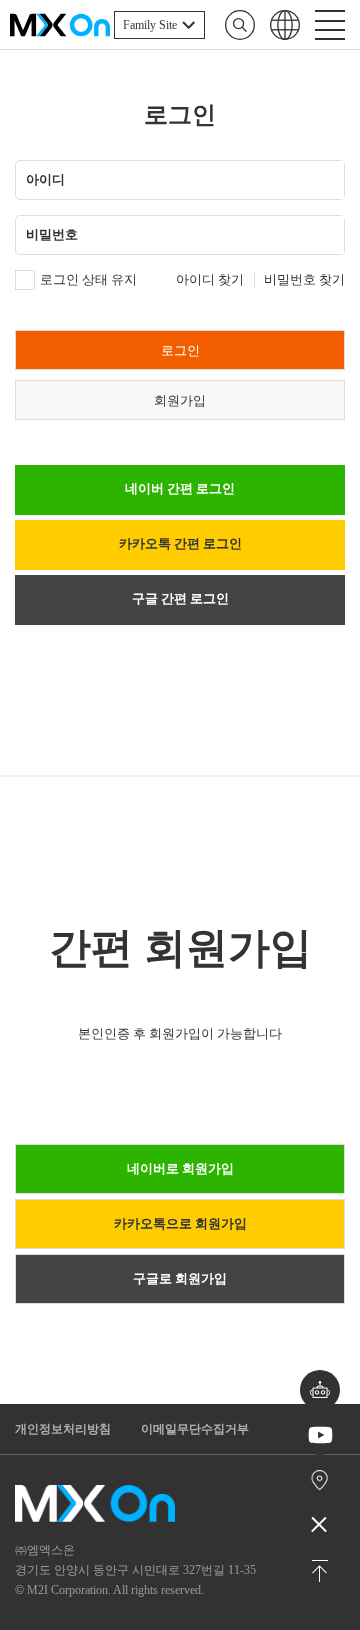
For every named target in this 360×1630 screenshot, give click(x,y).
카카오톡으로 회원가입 (180, 1223)
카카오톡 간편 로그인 (180, 543)
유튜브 (320, 1435)
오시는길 (320, 1480)
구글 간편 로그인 (180, 598)
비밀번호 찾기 (304, 279)
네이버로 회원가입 (180, 1168)
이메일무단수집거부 (195, 1429)
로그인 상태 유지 (88, 279)
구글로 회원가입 (180, 1278)
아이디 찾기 (210, 279)
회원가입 (180, 400)
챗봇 (320, 1390)
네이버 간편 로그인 (180, 488)
